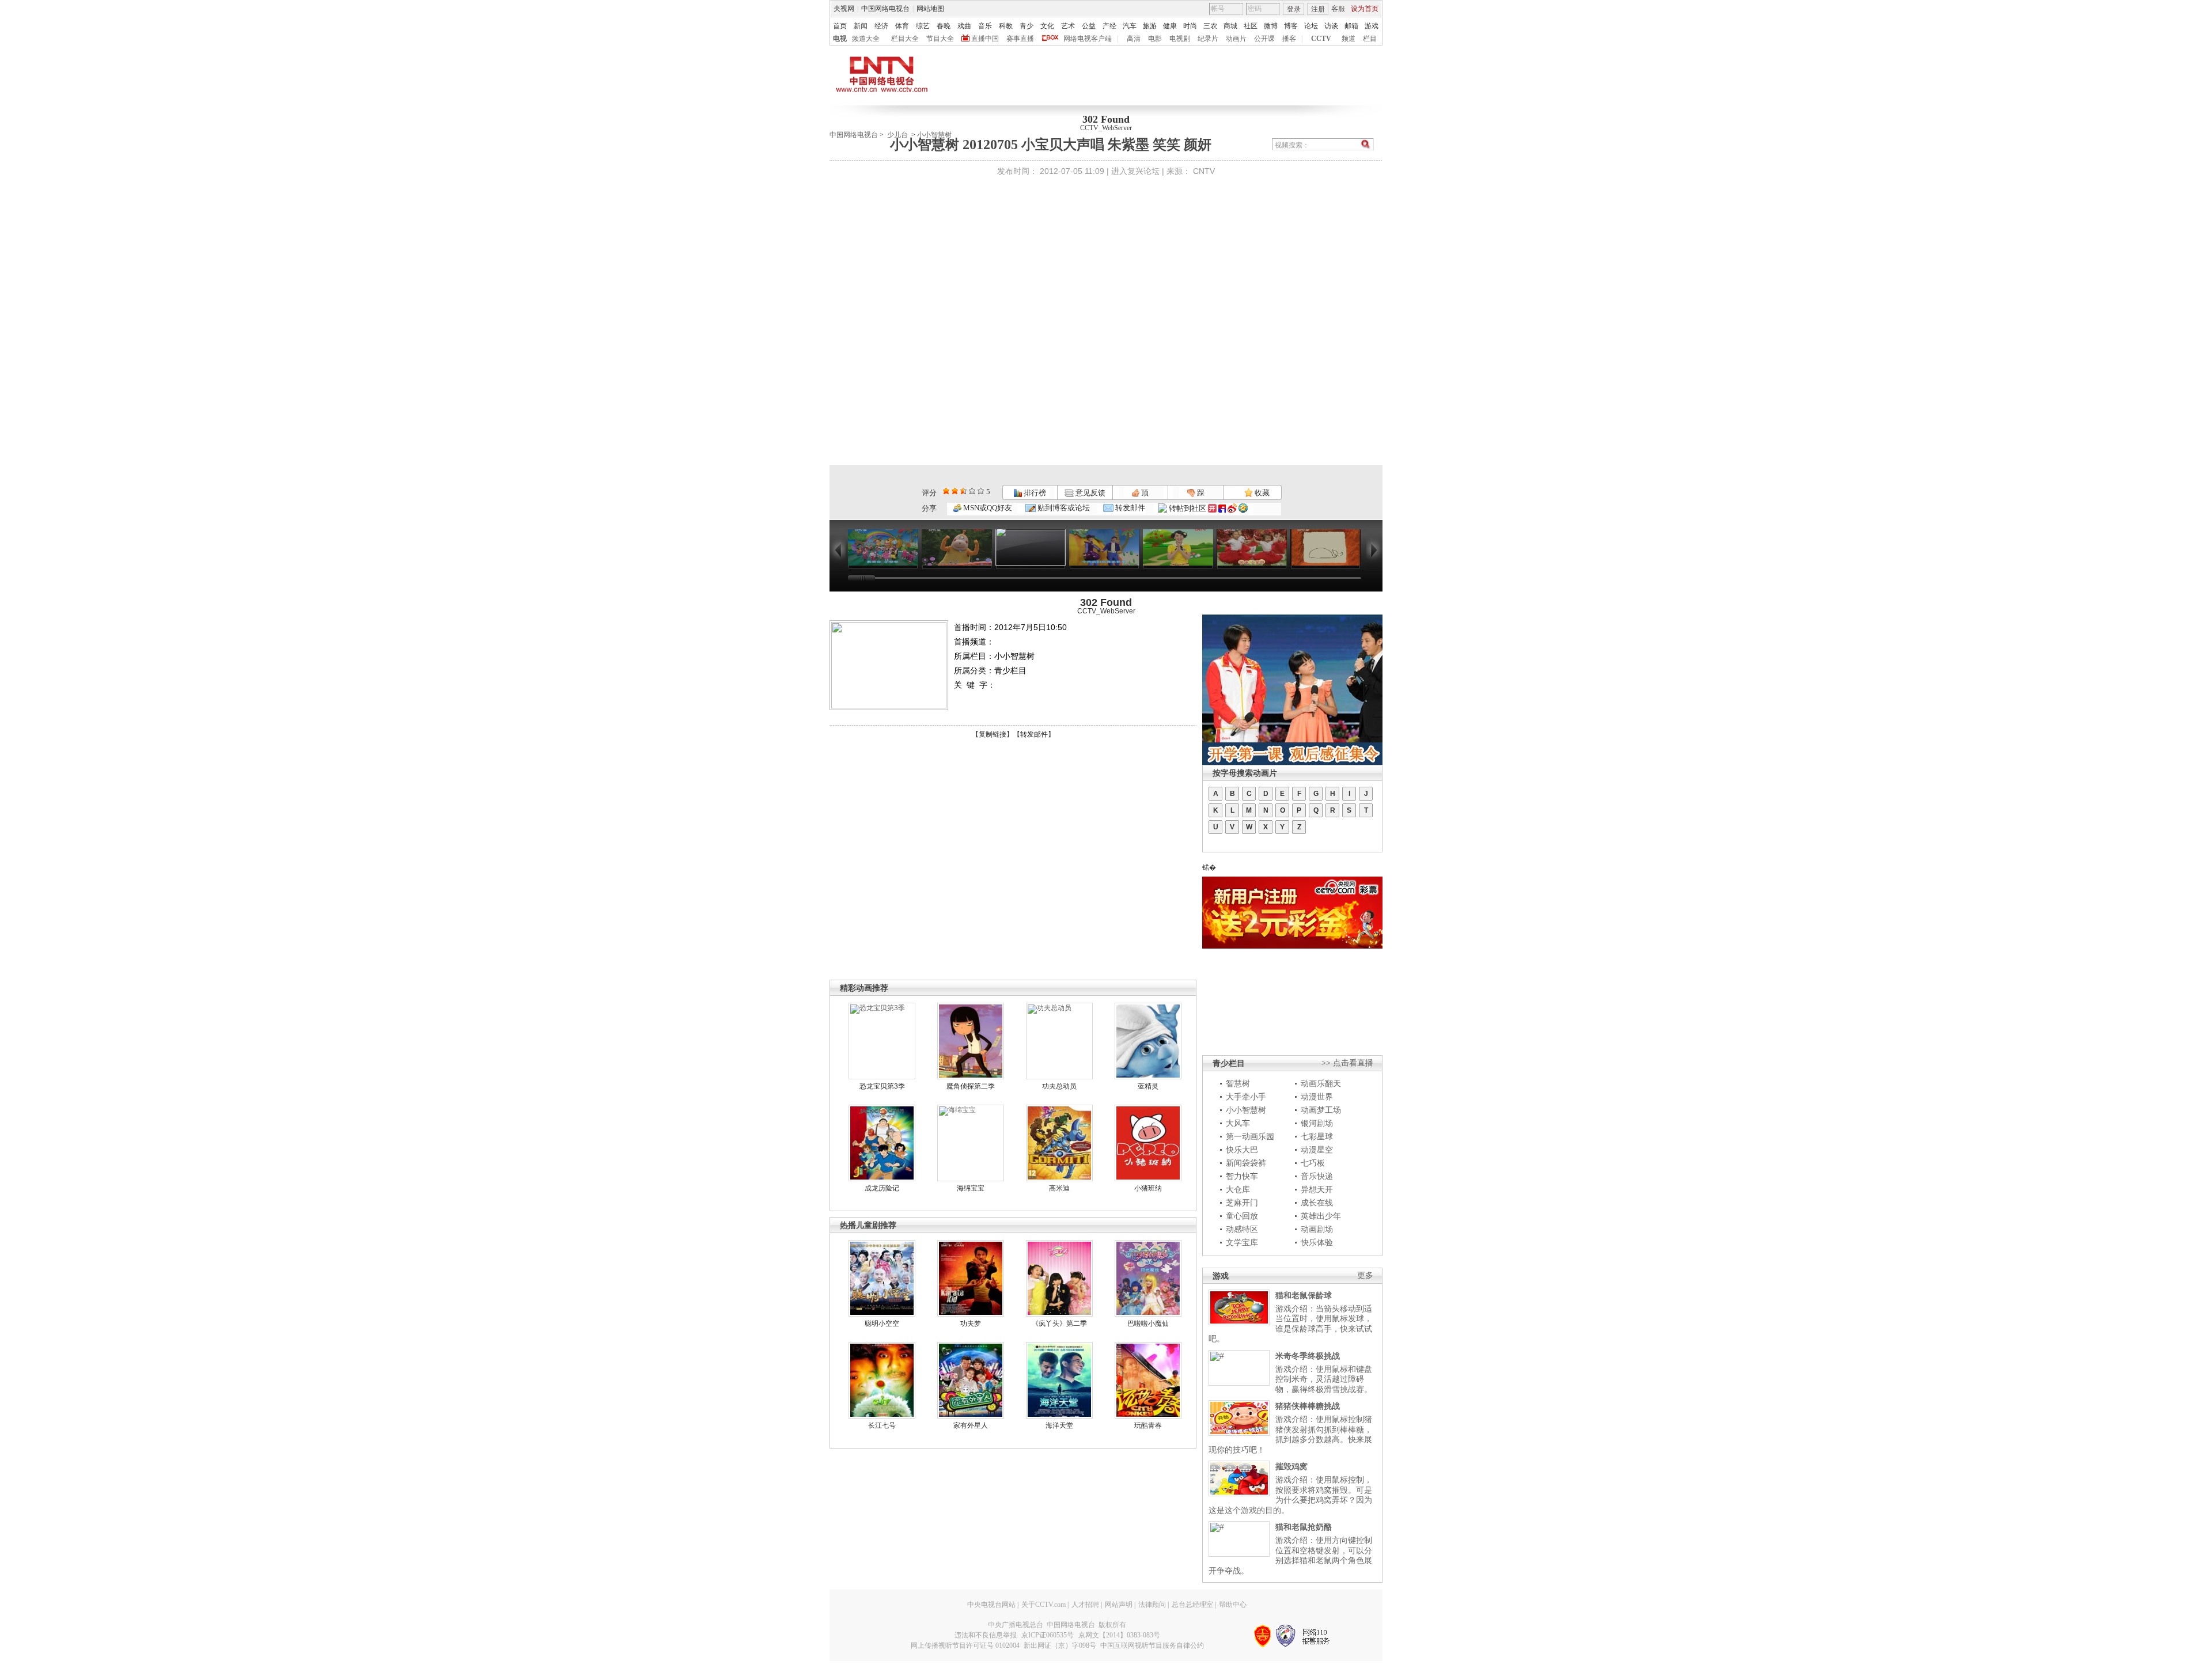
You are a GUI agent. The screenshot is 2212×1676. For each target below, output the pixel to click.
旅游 (1150, 26)
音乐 (985, 26)
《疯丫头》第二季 (1059, 1324)
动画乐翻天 (1321, 1083)
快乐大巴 (1242, 1150)
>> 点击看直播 (1347, 1063)
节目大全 (940, 39)
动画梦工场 (1321, 1110)
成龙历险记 (882, 1188)
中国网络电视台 (885, 9)
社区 (1251, 26)
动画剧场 (1317, 1229)
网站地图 (930, 9)
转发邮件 (1129, 508)
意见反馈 (1089, 493)
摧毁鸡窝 (1291, 1466)
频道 (1349, 39)
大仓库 (1238, 1189)
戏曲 (964, 26)
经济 (881, 26)
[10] (981, 491)
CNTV (1204, 171)
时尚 (1190, 26)
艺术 (1068, 26)
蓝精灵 (1148, 1086)
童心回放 (1242, 1216)
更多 (1365, 1275)
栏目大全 (905, 39)
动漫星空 (1317, 1150)
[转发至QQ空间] (1243, 508)
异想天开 (1317, 1189)
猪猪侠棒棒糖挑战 (1308, 1406)
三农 (1210, 26)
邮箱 (1351, 26)
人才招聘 (1085, 1605)
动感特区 (1242, 1229)
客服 (1338, 9)
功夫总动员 (1059, 1086)
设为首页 (1365, 9)
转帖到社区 (1188, 508)
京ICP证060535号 (1048, 1635)
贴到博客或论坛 (1063, 508)
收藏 (1261, 493)
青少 (1027, 26)
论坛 (1311, 26)
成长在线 (1317, 1203)
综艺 (923, 26)
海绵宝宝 (971, 1188)
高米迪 (1059, 1188)
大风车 (1238, 1123)
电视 (840, 39)
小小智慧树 (1246, 1110)
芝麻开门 (1242, 1203)
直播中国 (985, 39)
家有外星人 (971, 1425)
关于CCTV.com (1043, 1605)
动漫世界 (1317, 1097)
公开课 (1264, 39)
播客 (1289, 39)
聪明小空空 (882, 1324)
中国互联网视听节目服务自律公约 (1152, 1645)
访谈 (1331, 26)
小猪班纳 (1148, 1188)
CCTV (1321, 39)
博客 (1291, 26)
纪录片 (1208, 39)
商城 (1230, 26)
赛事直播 (1020, 39)
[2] (946, 491)
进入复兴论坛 (1135, 171)
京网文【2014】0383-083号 (1119, 1635)
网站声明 (1119, 1605)
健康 (1170, 26)
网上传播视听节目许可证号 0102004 (965, 1645)
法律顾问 (1152, 1605)
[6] (963, 491)
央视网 (844, 9)
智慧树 (1238, 1083)
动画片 (1236, 39)
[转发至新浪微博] (1232, 508)
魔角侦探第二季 (971, 1086)
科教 (1006, 26)
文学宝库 (1242, 1242)
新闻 (861, 26)
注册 (1318, 9)
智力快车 (1242, 1176)
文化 (1047, 26)
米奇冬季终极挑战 (1308, 1356)
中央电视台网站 (991, 1605)
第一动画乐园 (1250, 1136)
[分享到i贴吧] (1222, 508)
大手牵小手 (1246, 1097)
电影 (1155, 39)
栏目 (1370, 39)
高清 (1134, 39)
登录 (1294, 9)
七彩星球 (1317, 1136)
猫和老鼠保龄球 (1304, 1295)
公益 (1089, 26)
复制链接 (993, 734)
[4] (955, 491)
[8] (972, 491)
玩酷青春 (1148, 1425)
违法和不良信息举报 (986, 1635)
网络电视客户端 (1088, 39)
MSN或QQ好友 (987, 508)
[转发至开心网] (1212, 508)
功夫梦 (971, 1324)
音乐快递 (1317, 1176)
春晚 (944, 26)
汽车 (1130, 26)
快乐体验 (1317, 1242)
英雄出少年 (1321, 1216)
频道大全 (866, 39)
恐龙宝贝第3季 (882, 1086)
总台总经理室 (1192, 1605)
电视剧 (1180, 39)
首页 (840, 26)
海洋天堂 (1059, 1425)
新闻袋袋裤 (1246, 1163)
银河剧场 (1317, 1123)
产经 (1109, 26)
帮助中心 (1233, 1605)
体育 (902, 26)
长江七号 (882, 1425)
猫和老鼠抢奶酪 (1304, 1527)
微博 (1271, 26)
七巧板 (1313, 1163)
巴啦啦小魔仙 (1148, 1324)
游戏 (1372, 26)
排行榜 (1034, 493)
